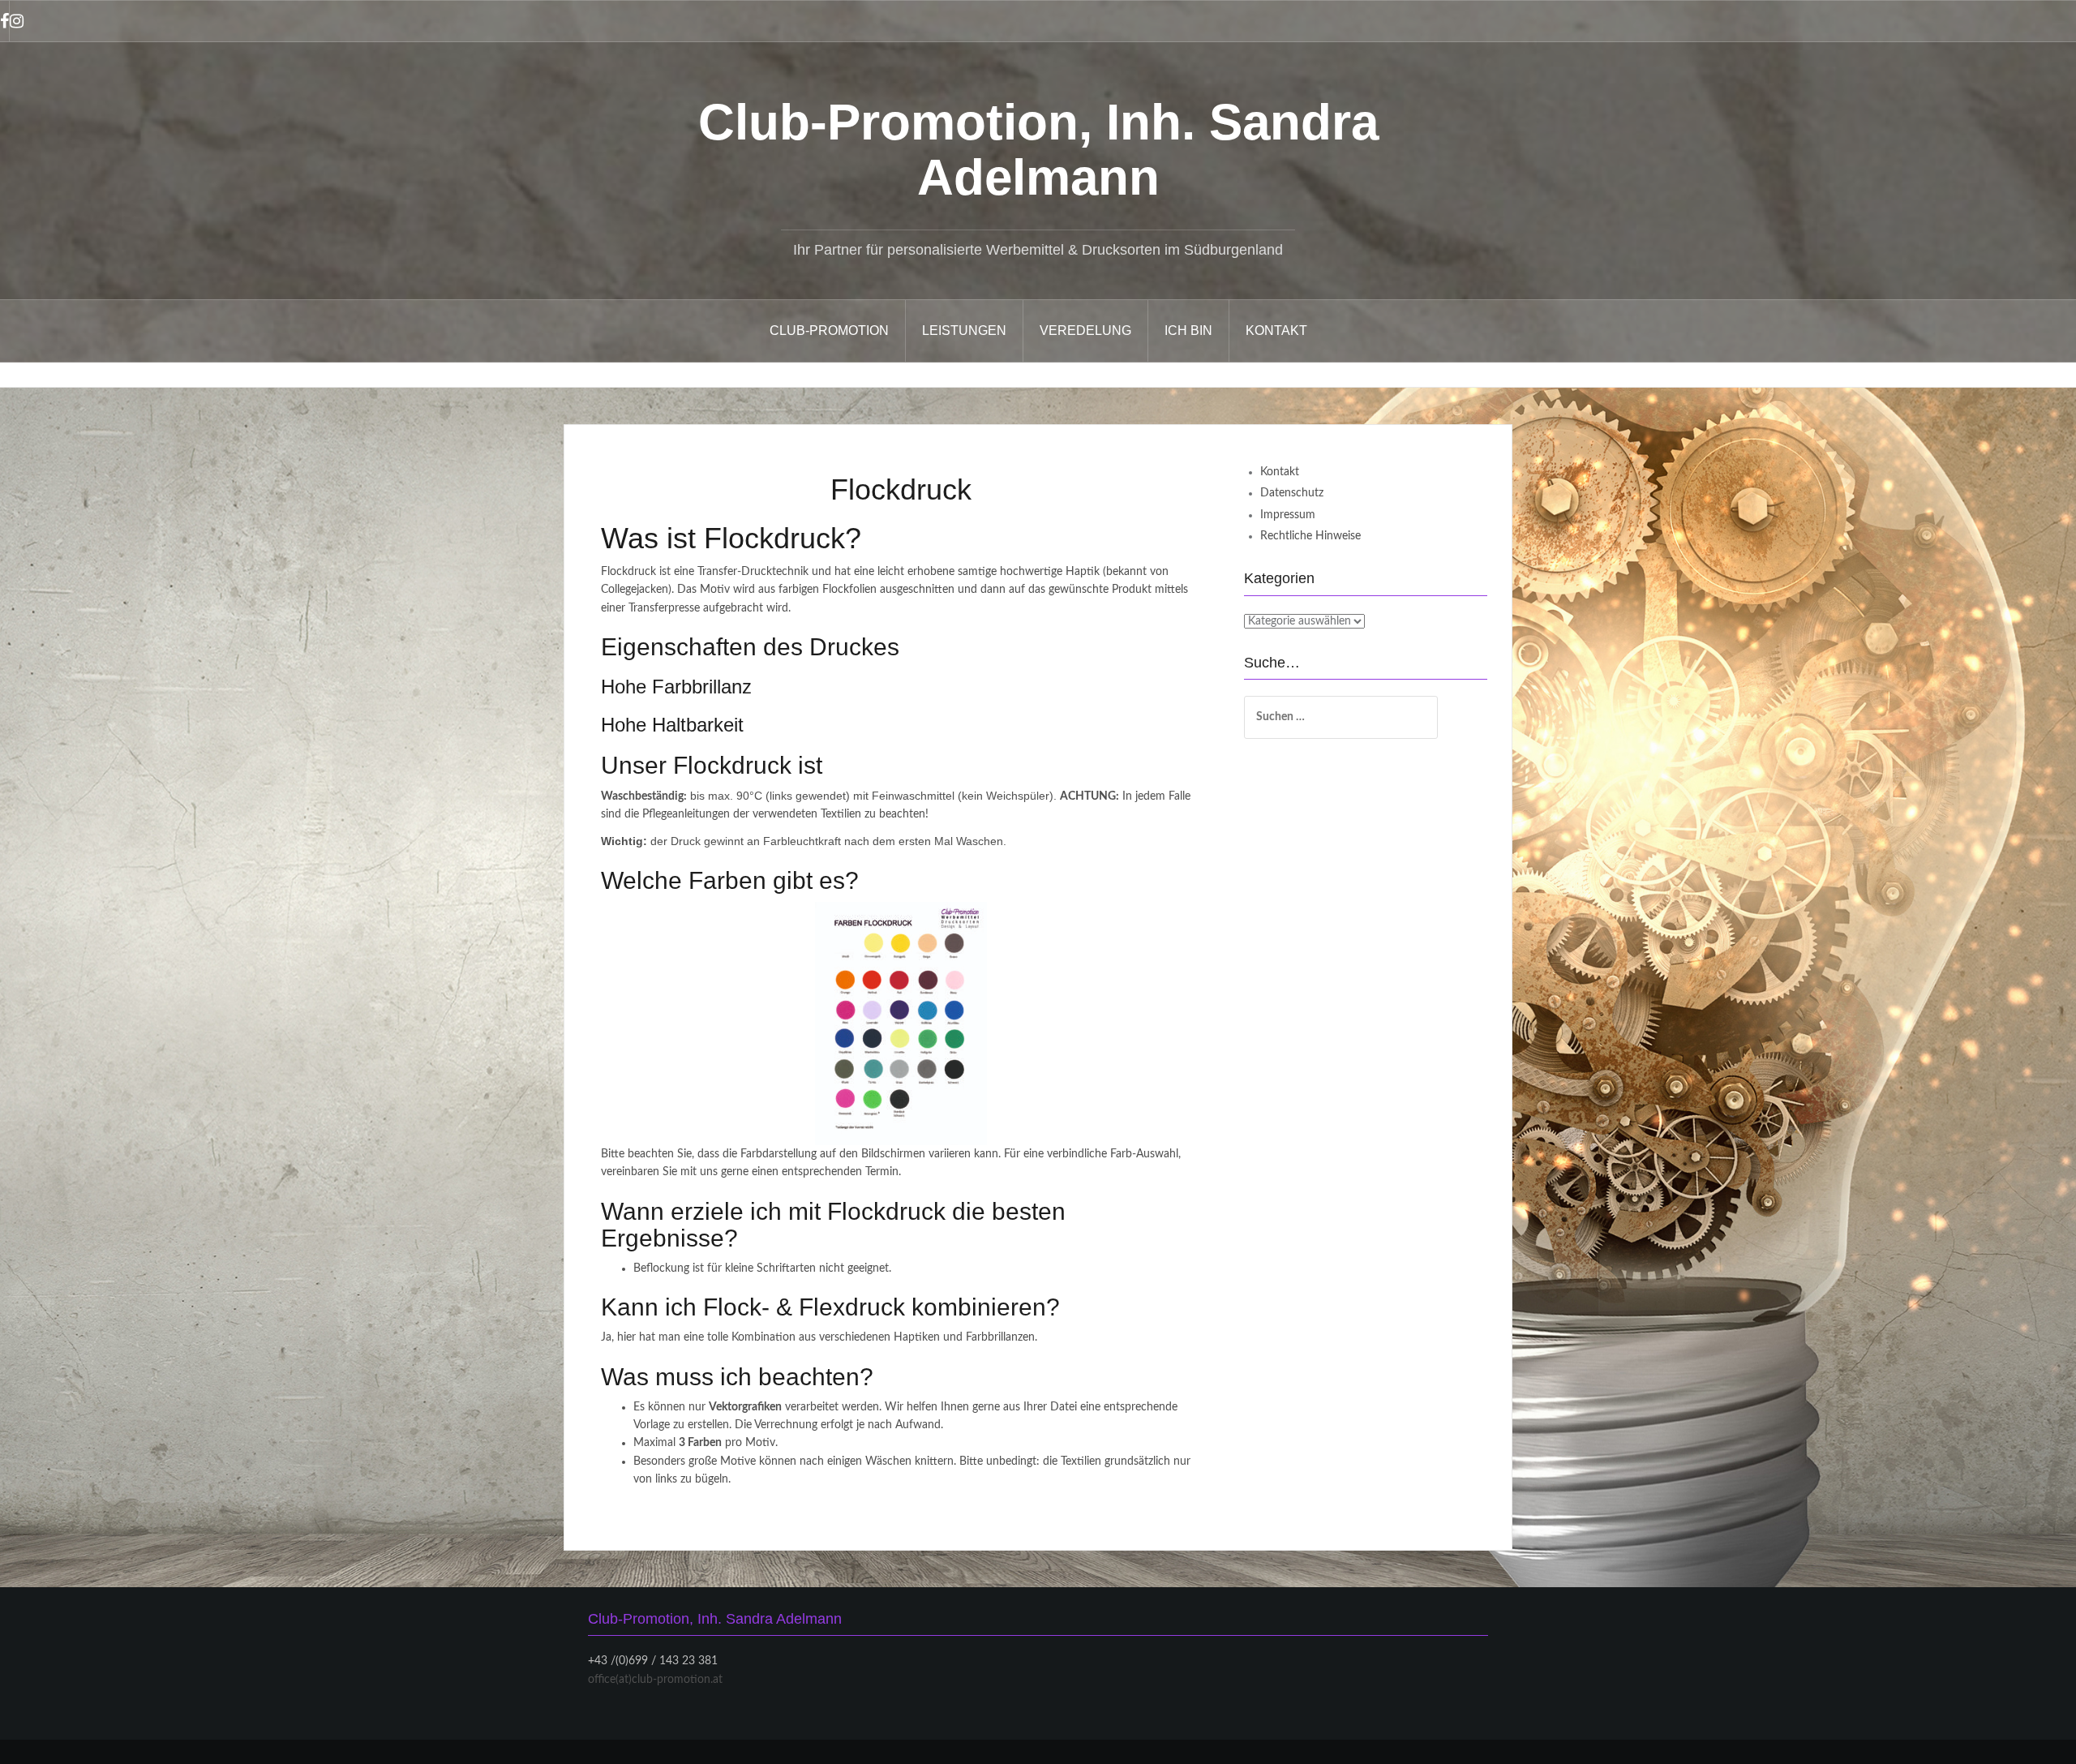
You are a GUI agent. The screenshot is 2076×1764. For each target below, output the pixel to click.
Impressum (1288, 515)
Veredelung (1085, 330)
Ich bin (1188, 330)
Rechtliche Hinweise (1310, 536)
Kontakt (1276, 330)
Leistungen (964, 330)
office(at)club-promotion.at (655, 1680)
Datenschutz (1292, 493)
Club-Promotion (829, 330)
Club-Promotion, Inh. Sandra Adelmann (1038, 150)
